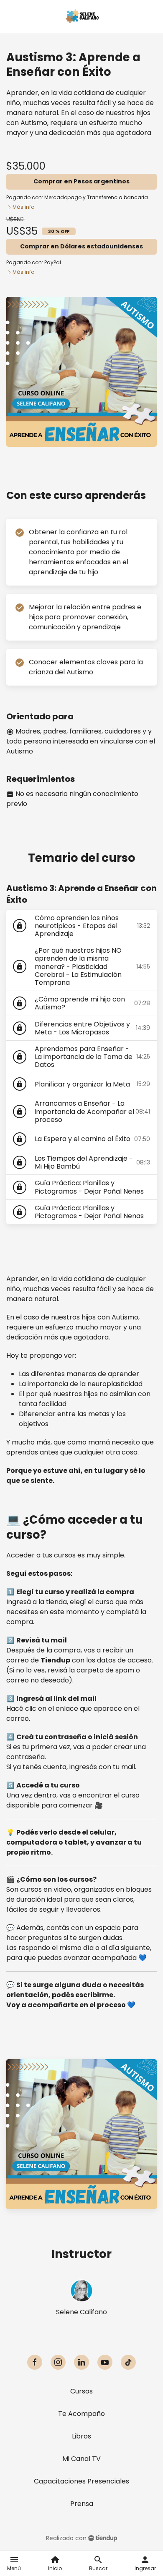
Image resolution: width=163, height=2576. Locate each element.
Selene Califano (81, 2312)
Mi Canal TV (81, 2459)
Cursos (81, 2391)
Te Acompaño (81, 2414)
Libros (81, 2436)
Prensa (82, 2504)
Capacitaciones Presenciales (81, 2481)
